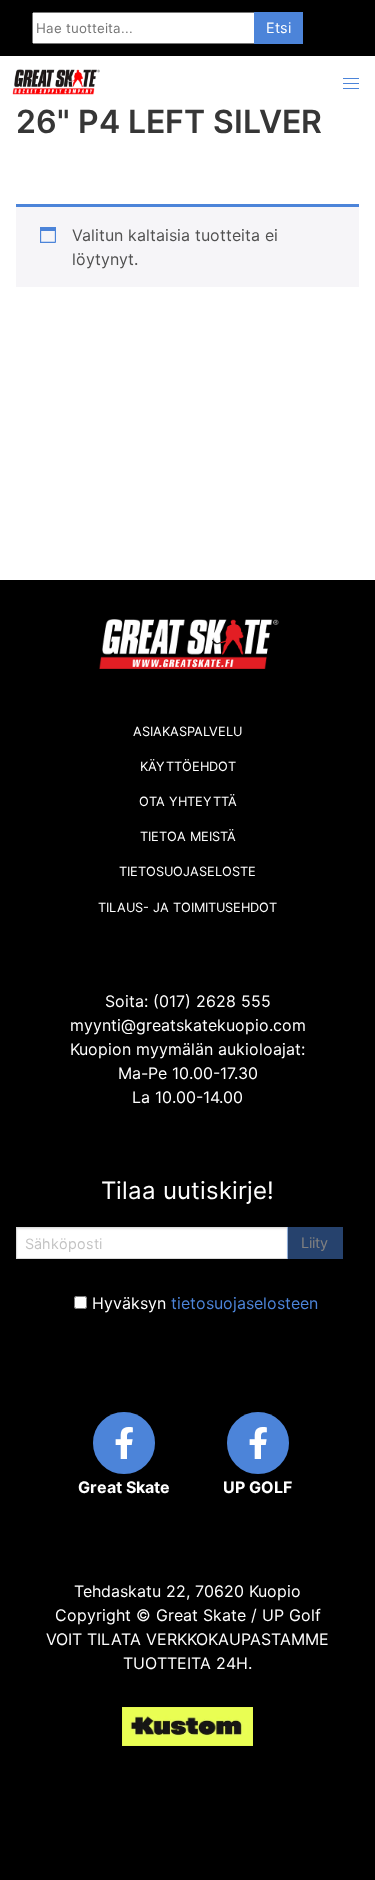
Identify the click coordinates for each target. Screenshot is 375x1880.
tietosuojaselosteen (244, 1303)
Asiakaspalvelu (187, 731)
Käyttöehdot (188, 766)
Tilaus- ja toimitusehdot (187, 907)
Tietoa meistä (188, 836)
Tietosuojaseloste (187, 871)
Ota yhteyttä (188, 801)
